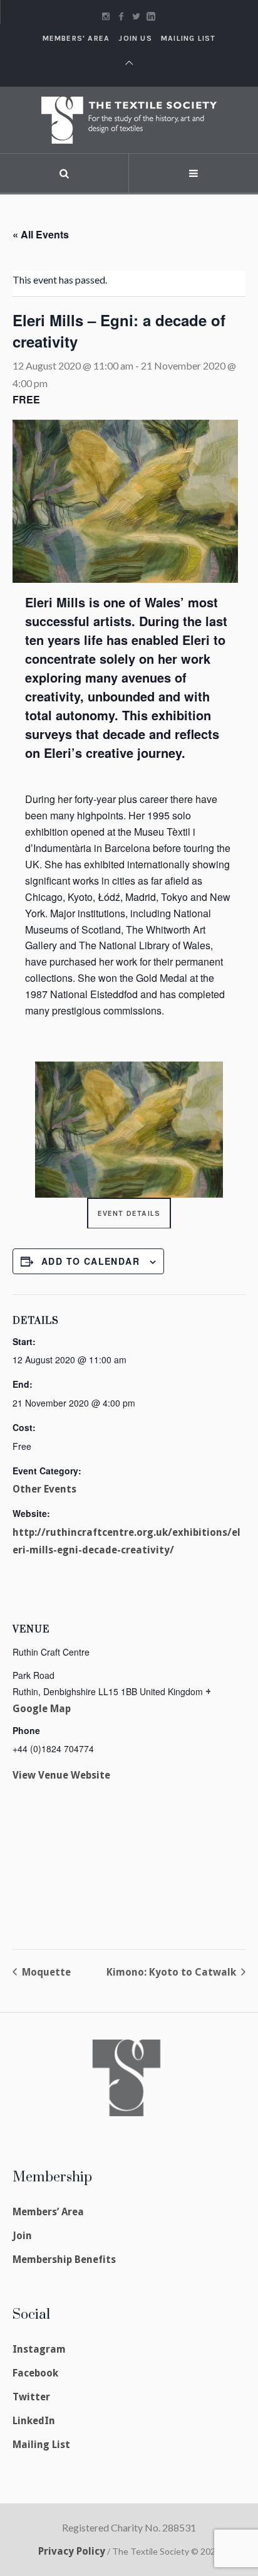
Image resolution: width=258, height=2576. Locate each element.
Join (22, 2236)
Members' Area (76, 38)
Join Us (135, 38)
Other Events (44, 1489)
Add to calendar (90, 1261)
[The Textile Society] (129, 120)
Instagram (39, 2349)
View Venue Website (61, 1775)
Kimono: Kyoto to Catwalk (173, 1972)
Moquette (45, 1972)
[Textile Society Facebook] (121, 16)
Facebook (35, 2373)
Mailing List (188, 38)
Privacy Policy (72, 2551)
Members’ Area (48, 2212)
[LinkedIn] (151, 16)
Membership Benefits (64, 2259)
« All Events (41, 234)
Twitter (31, 2397)
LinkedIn (34, 2421)
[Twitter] (136, 16)
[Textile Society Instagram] (106, 16)
